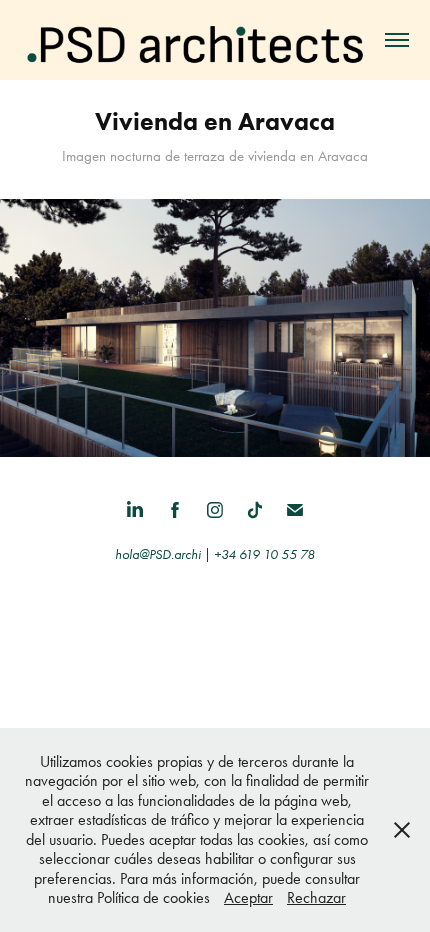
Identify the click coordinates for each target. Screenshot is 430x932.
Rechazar (316, 897)
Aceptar (248, 897)
